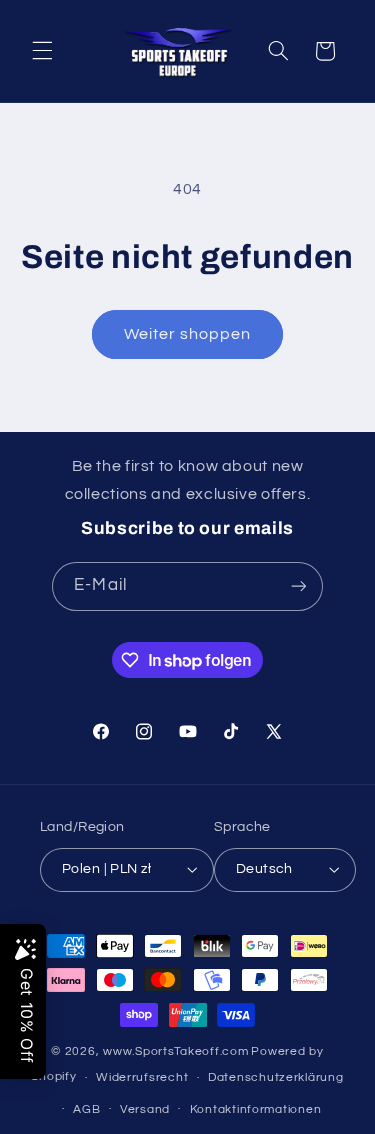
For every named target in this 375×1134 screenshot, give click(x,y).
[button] (42, 51)
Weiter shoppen (188, 334)
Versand (145, 1109)
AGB (86, 1109)
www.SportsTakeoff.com (175, 1051)
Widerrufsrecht (142, 1077)
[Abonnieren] (298, 586)
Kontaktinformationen (256, 1109)
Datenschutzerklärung (276, 1077)
